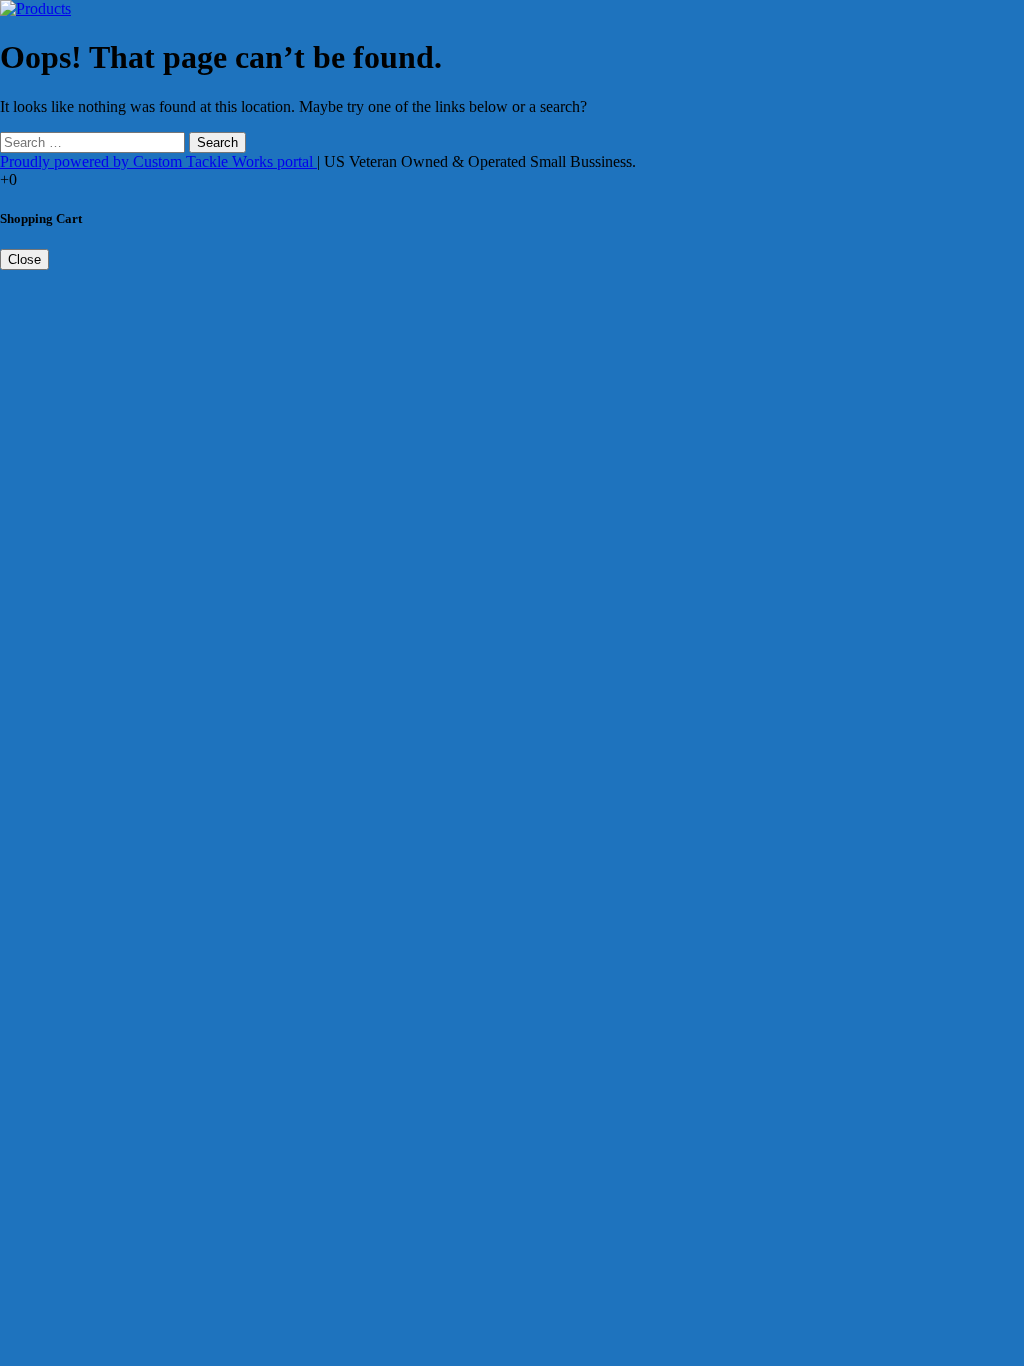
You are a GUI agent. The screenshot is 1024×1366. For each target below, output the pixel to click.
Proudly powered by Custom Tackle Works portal (158, 161)
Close (24, 259)
